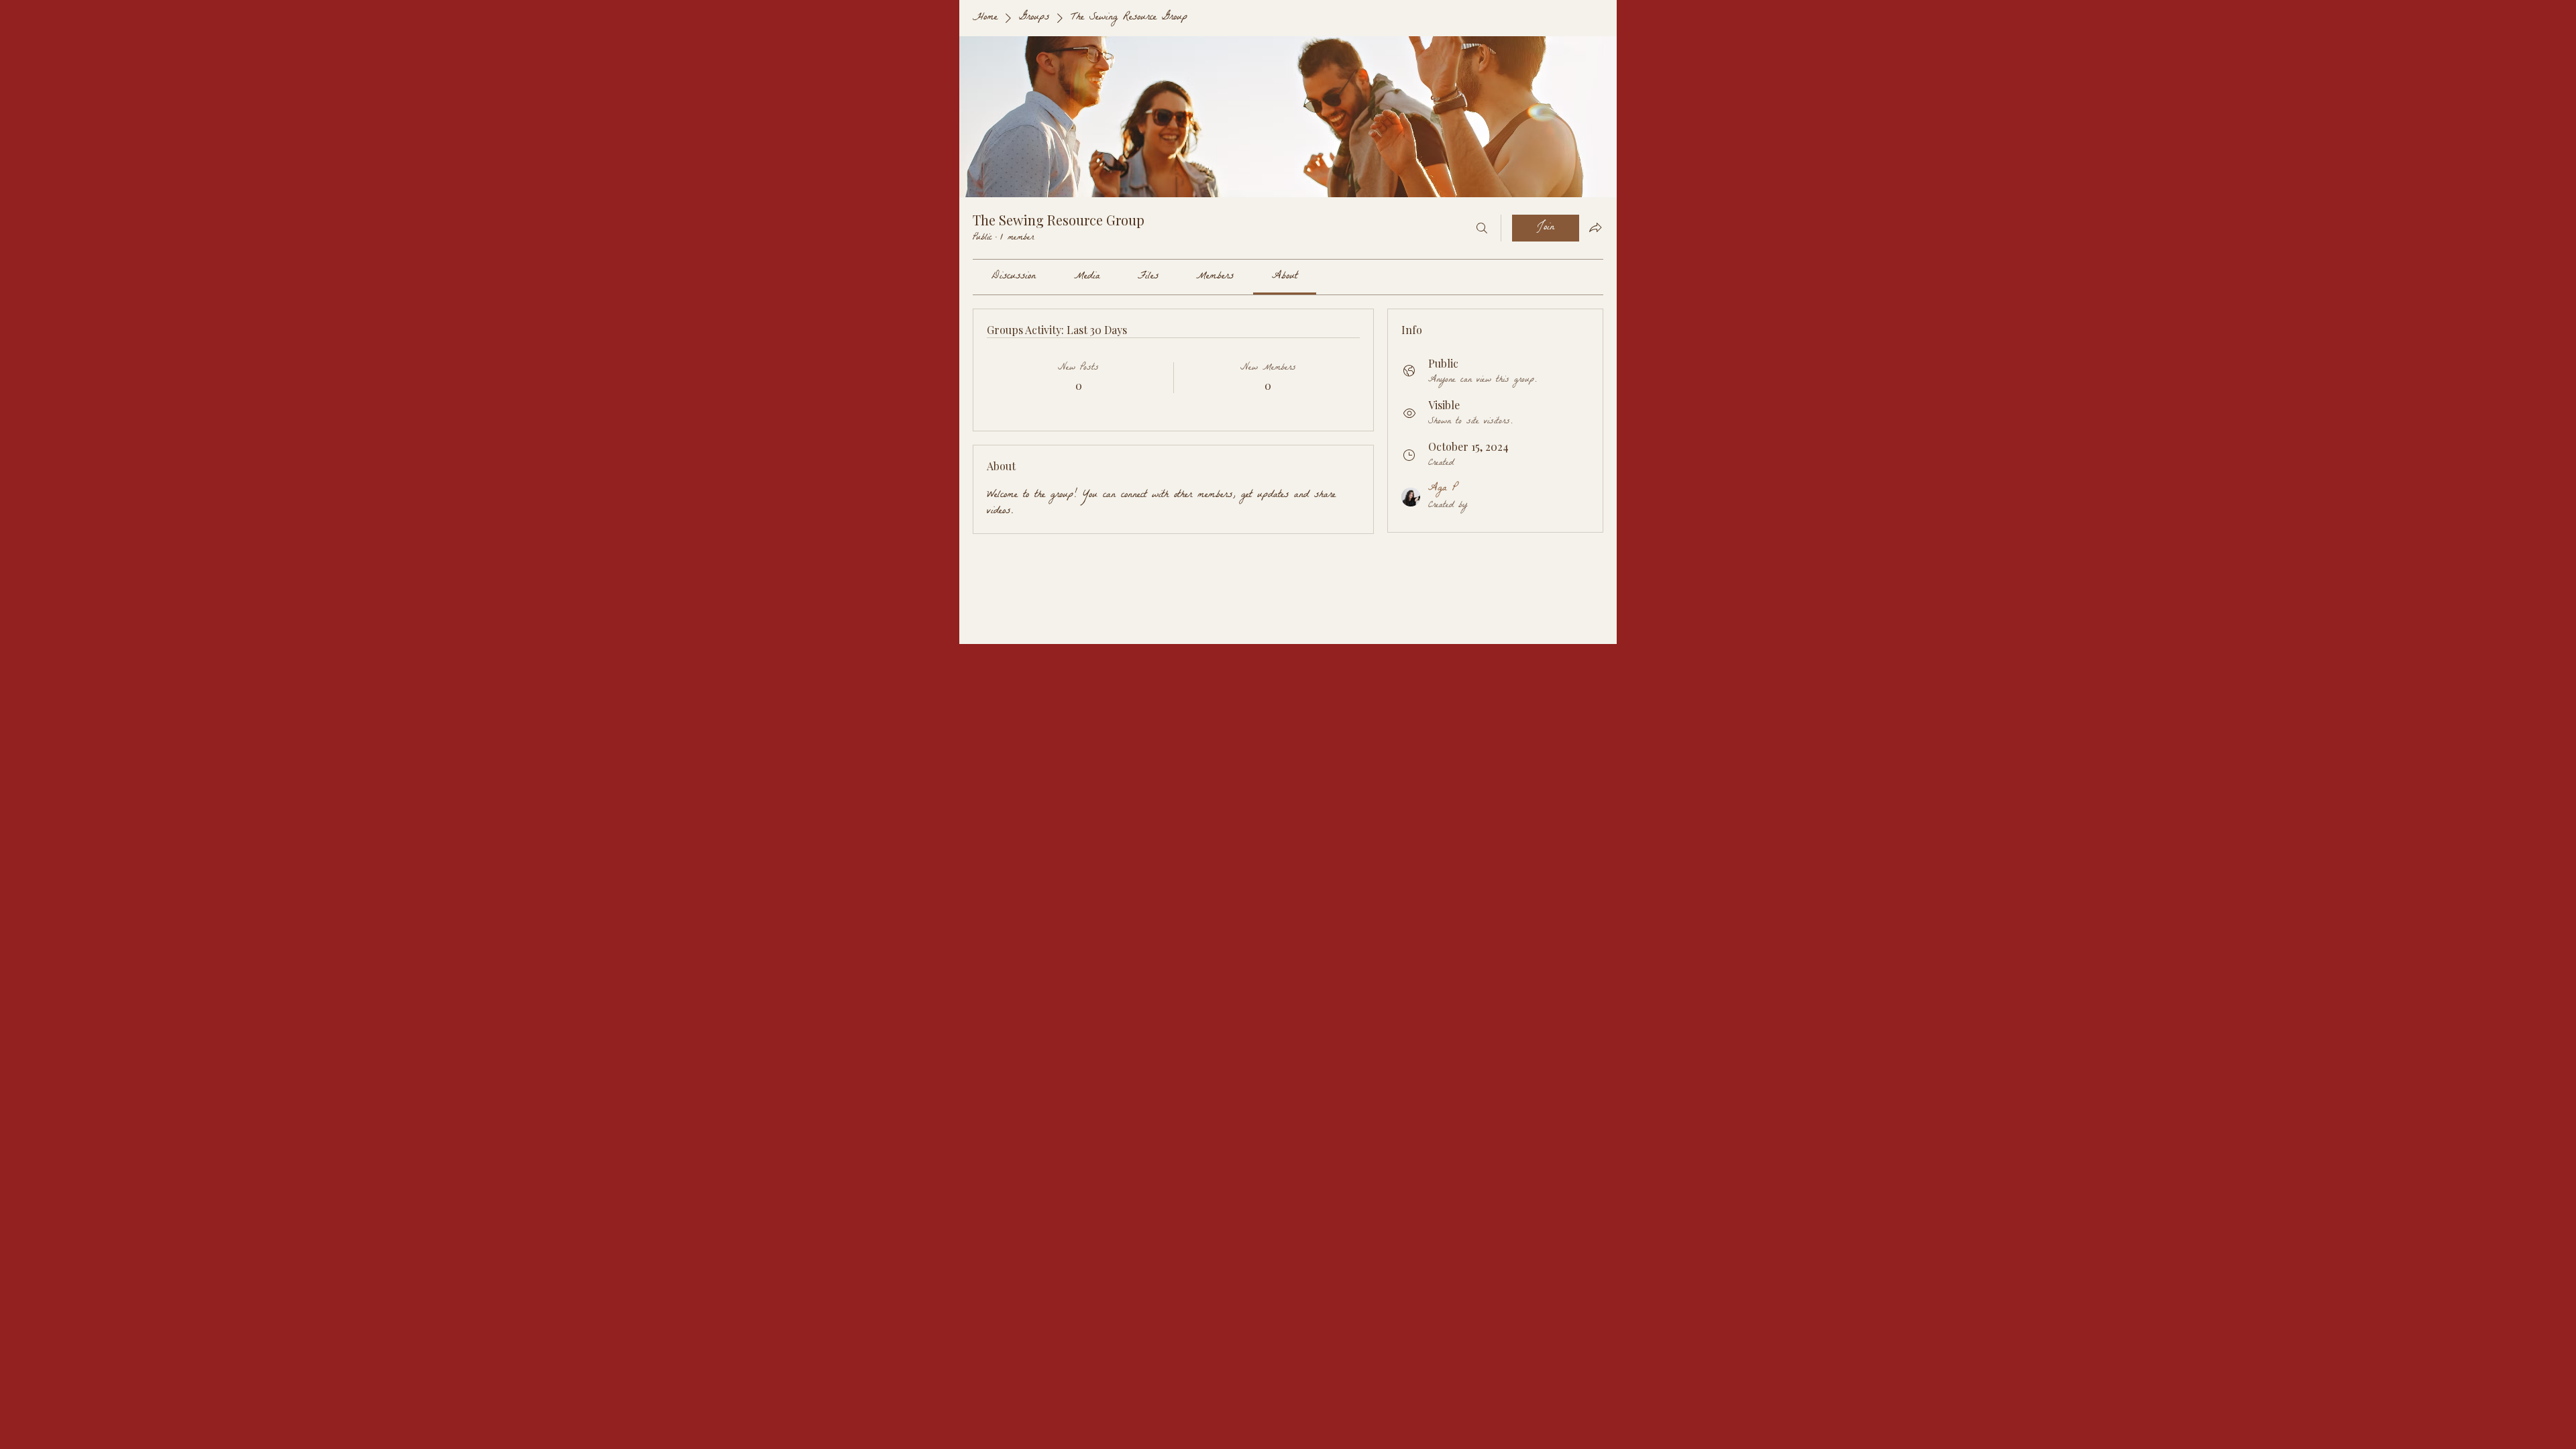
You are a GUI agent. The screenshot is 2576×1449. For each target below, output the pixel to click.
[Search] (1482, 228)
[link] (1014, 277)
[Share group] (1595, 227)
